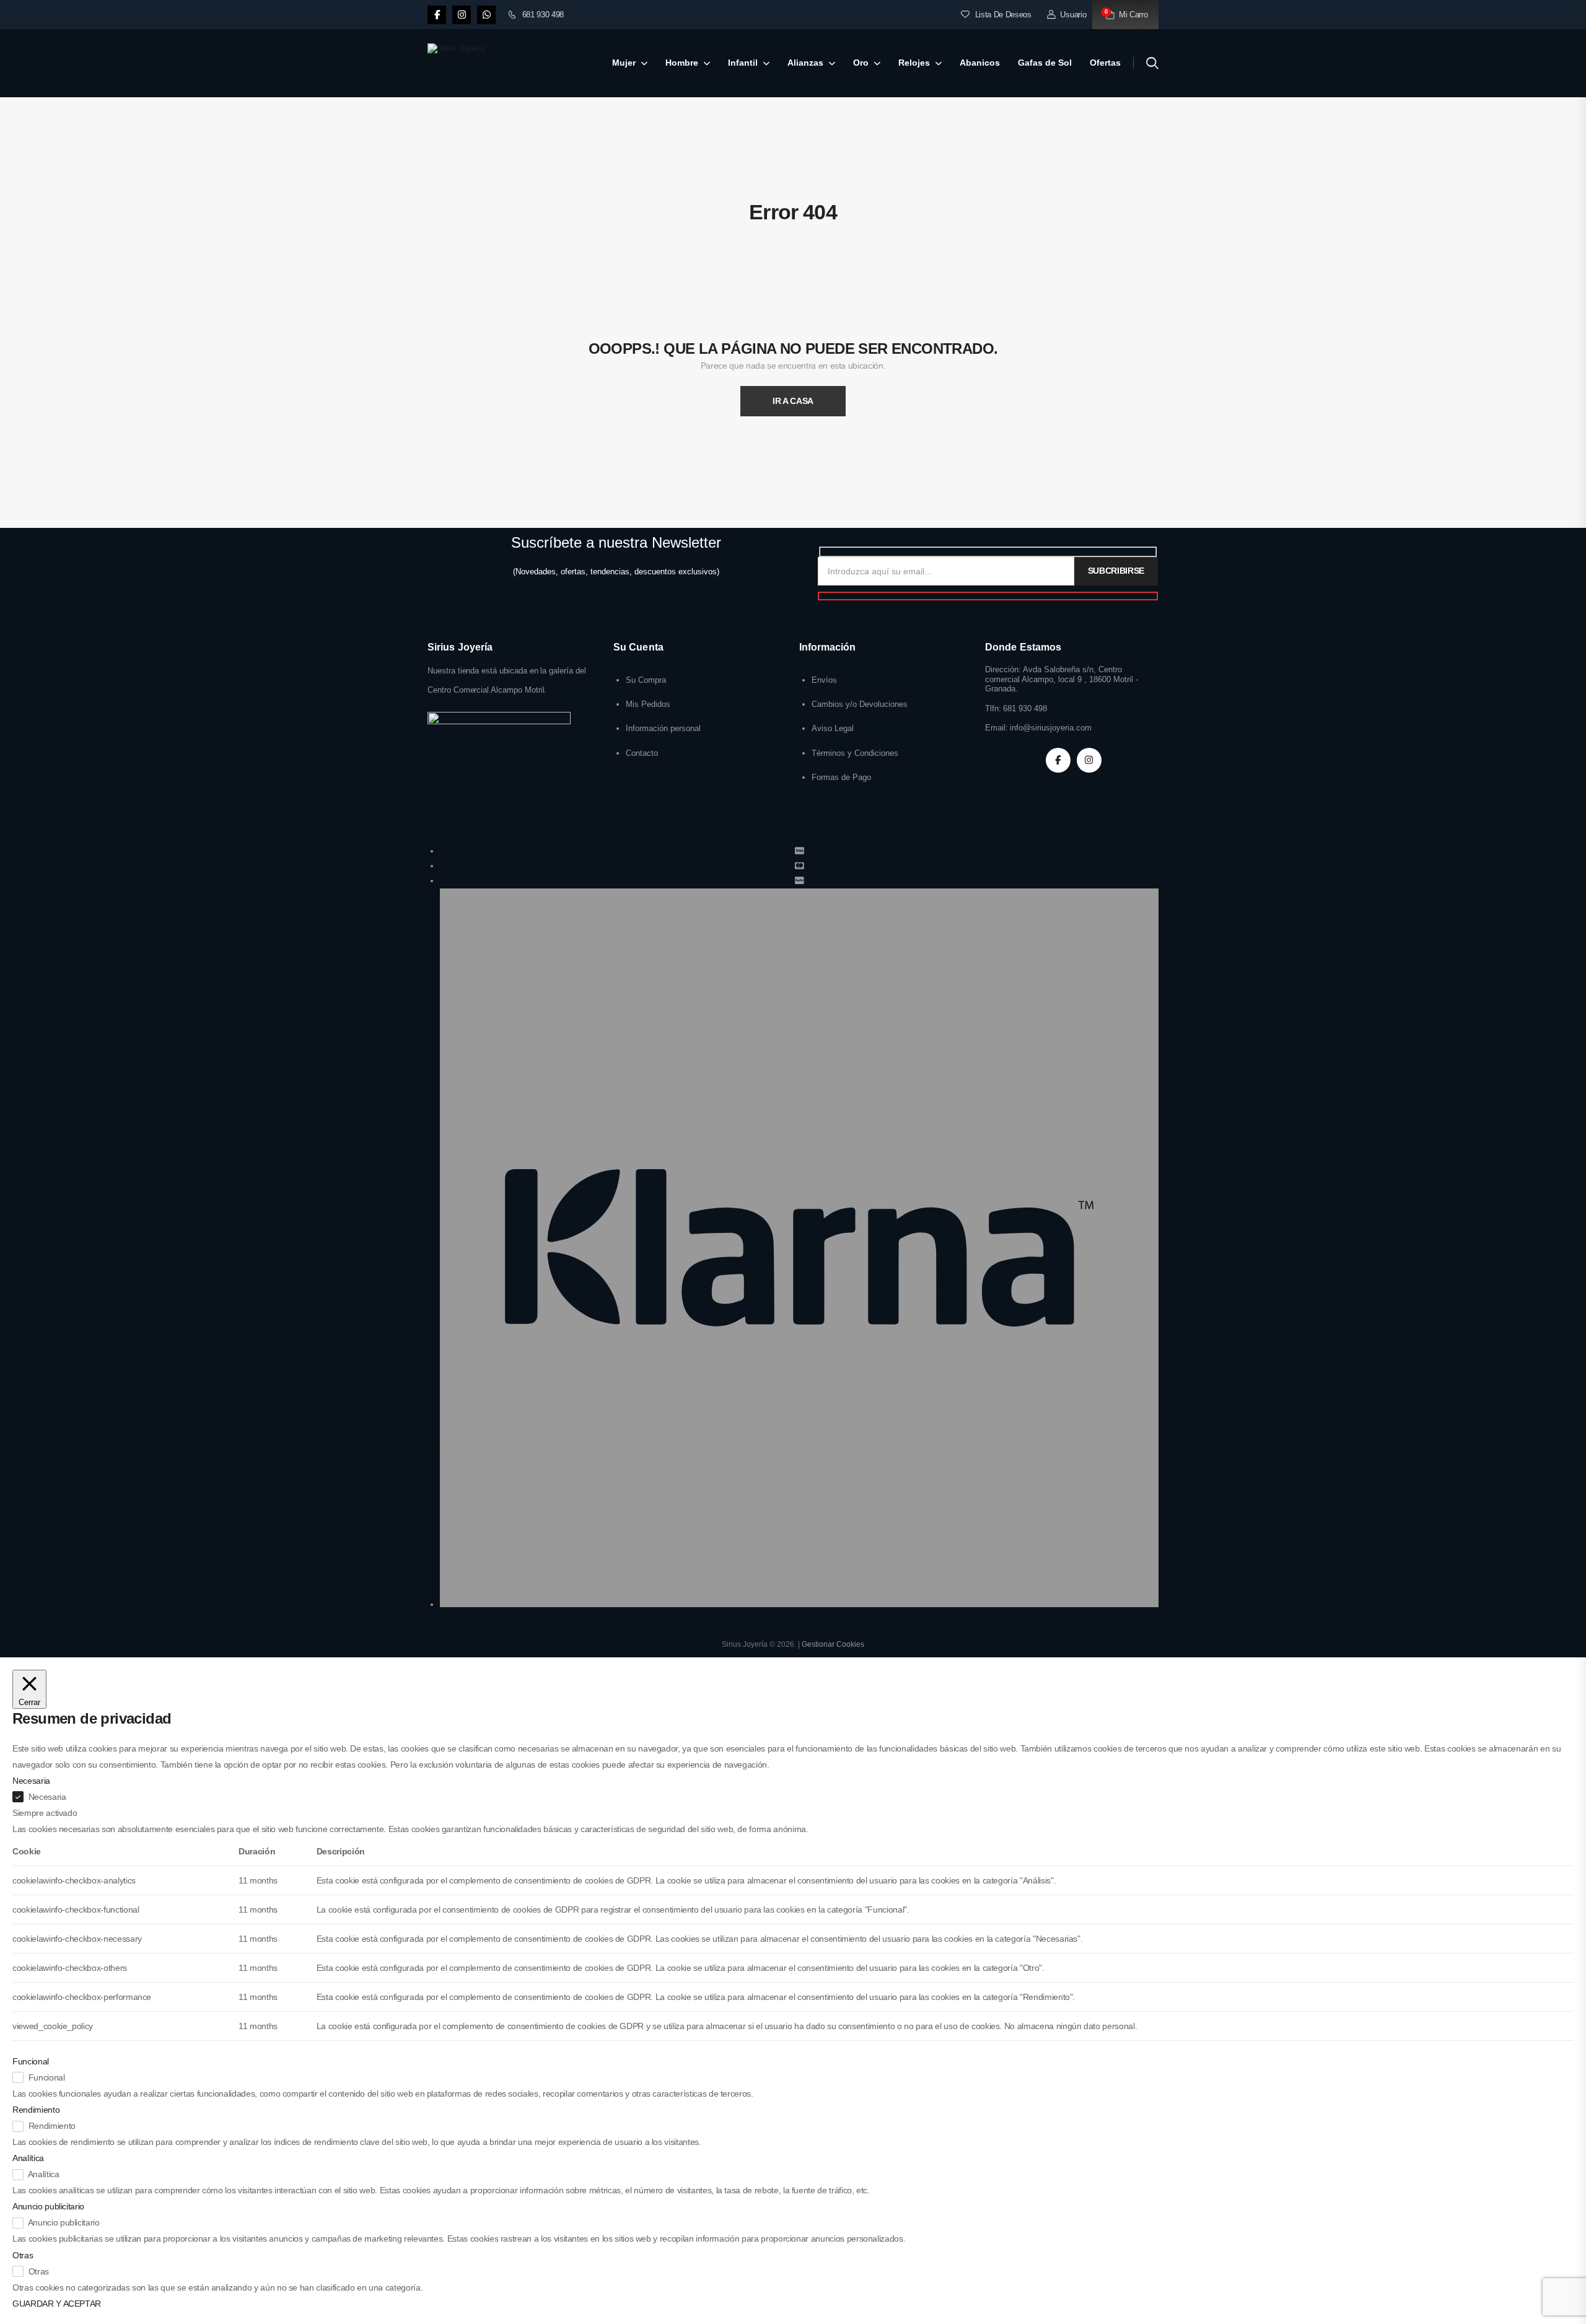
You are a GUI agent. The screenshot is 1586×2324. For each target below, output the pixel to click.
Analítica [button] (28, 2158)
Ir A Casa (793, 401)
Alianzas (805, 63)
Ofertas (1105, 63)
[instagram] (462, 15)
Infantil (743, 63)
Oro (861, 63)
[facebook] (437, 15)
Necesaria (47, 1797)
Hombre (682, 63)
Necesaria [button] (31, 1781)
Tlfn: (993, 708)
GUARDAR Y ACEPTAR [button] (57, 2304)
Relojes (914, 63)
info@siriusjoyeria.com (1051, 728)
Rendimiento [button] (36, 2110)
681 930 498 (543, 15)
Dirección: (1003, 669)
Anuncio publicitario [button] (48, 2206)
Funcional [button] (31, 2061)
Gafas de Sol (1045, 63)
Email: (997, 728)
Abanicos (980, 63)
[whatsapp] (486, 15)
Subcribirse (1116, 571)
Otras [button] (23, 2255)
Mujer (624, 63)
